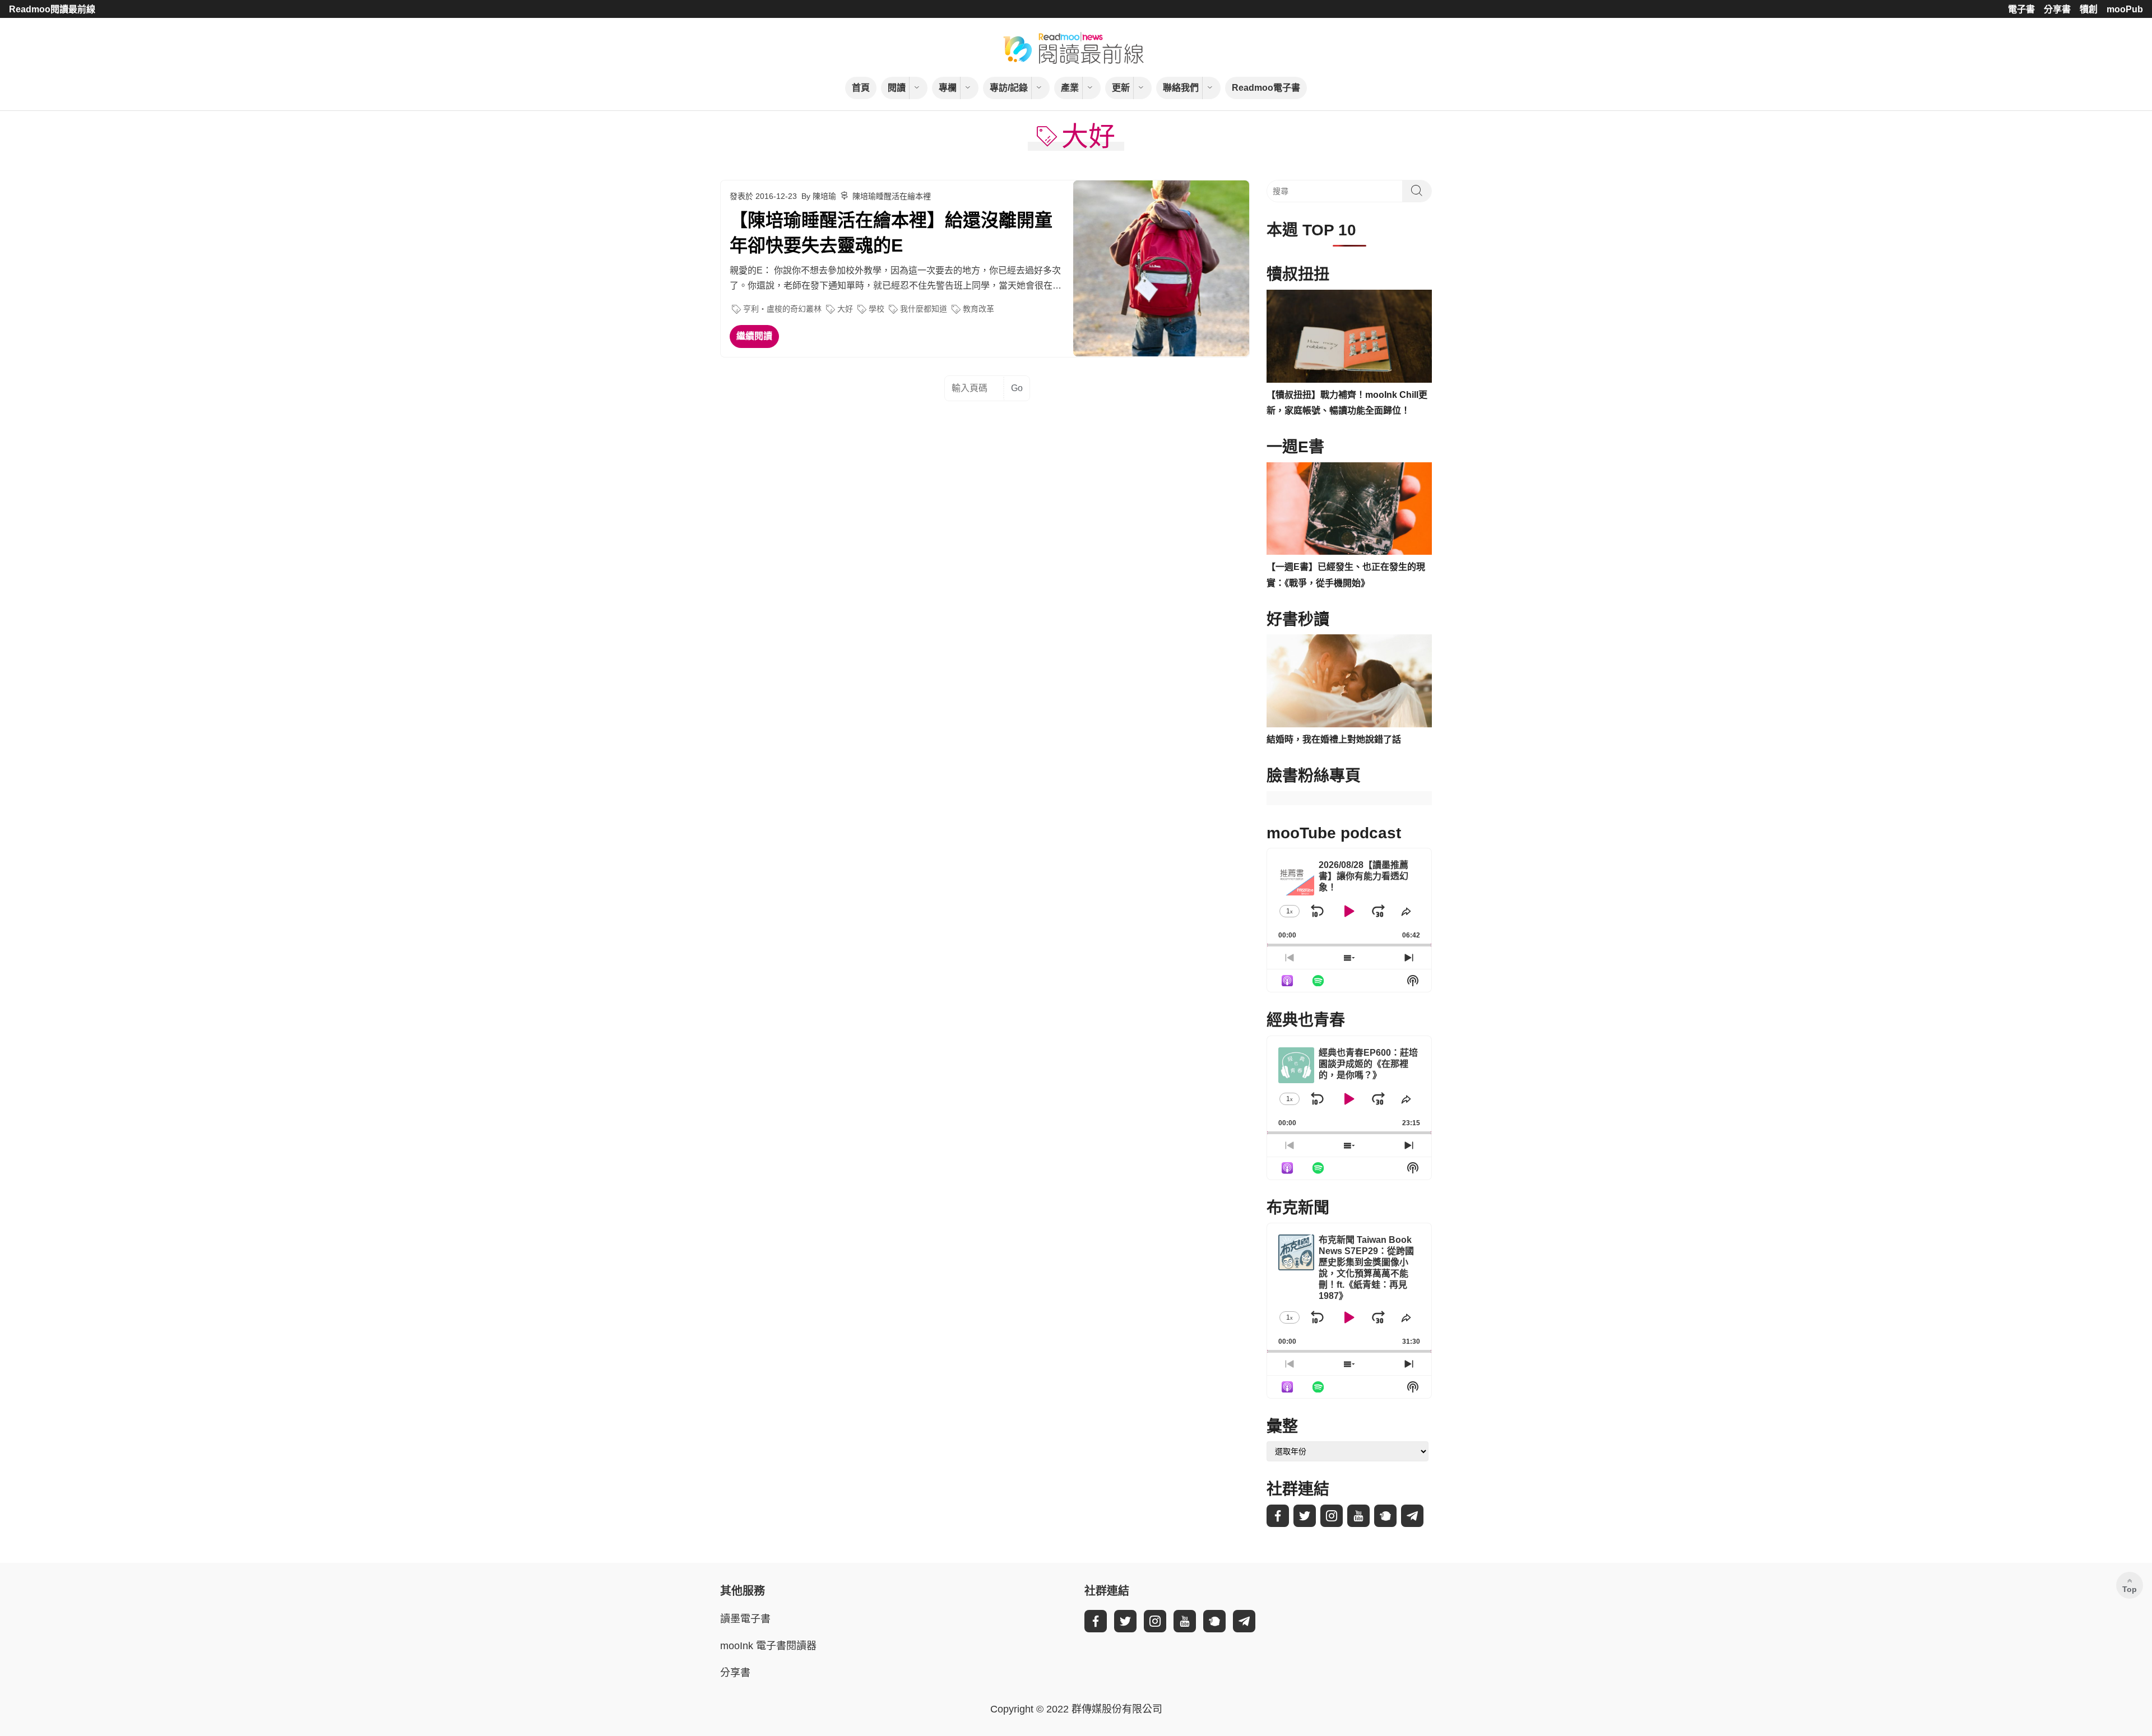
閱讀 (897, 88)
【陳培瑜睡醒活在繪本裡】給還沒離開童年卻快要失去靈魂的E (891, 233)
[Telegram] (1412, 1516)
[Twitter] (1305, 1516)
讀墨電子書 (745, 1619)
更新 (1121, 88)
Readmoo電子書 (1266, 88)
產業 (1070, 88)
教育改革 (978, 309)
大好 (845, 309)
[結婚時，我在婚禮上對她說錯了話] (1349, 681)
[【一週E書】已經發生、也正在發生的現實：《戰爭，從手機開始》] (1349, 509)
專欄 (948, 88)
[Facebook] (1278, 1516)
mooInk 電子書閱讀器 (768, 1646)
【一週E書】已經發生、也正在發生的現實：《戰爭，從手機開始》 (1346, 575)
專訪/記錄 (1009, 88)
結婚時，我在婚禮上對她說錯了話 (1334, 739)
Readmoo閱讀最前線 (52, 9)
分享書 (2057, 9)
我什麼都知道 (924, 309)
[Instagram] (1332, 1516)
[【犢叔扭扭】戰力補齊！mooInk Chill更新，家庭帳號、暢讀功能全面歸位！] (1349, 336)
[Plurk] (1385, 1516)
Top (2130, 1589)
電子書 (2021, 9)
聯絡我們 (1181, 88)
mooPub (2125, 9)
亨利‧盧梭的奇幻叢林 (782, 309)
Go (1017, 388)
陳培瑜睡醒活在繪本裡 (892, 196)
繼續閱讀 (754, 336)
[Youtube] (1358, 1516)
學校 (876, 309)
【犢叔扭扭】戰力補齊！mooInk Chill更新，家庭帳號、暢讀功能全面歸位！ (1347, 403)
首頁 (861, 88)
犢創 (2089, 9)
